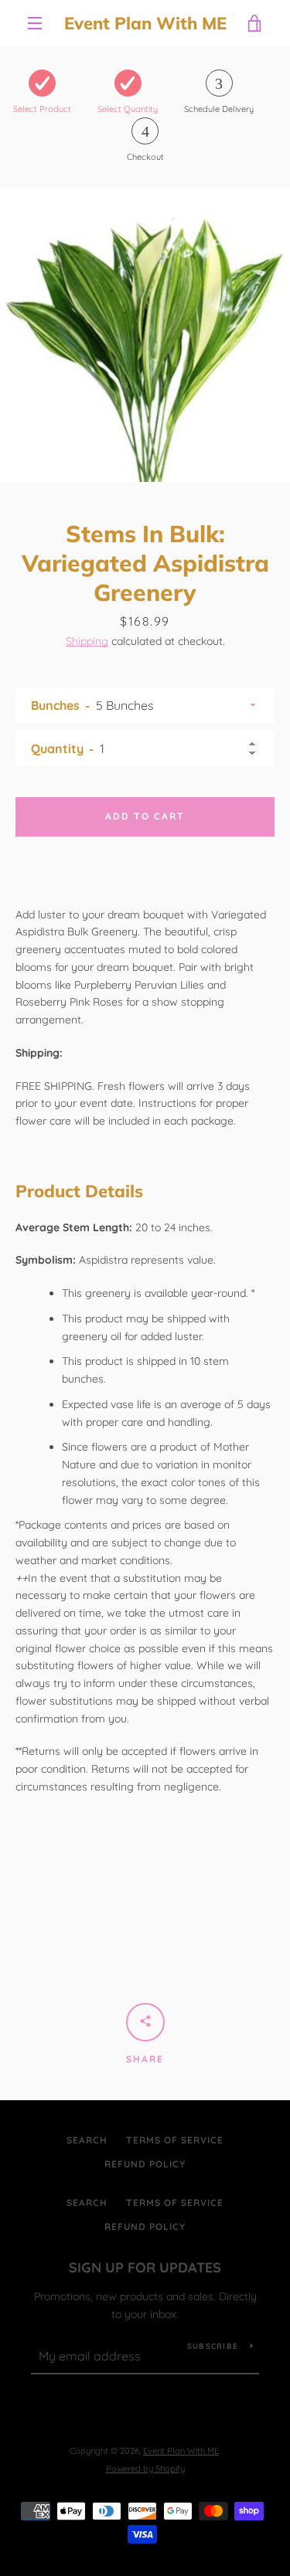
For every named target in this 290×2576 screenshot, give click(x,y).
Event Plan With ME (145, 23)
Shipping (87, 641)
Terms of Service (175, 2140)
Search (87, 2140)
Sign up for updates (145, 2267)
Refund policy (145, 2164)
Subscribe (213, 2346)
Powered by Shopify (145, 2469)
